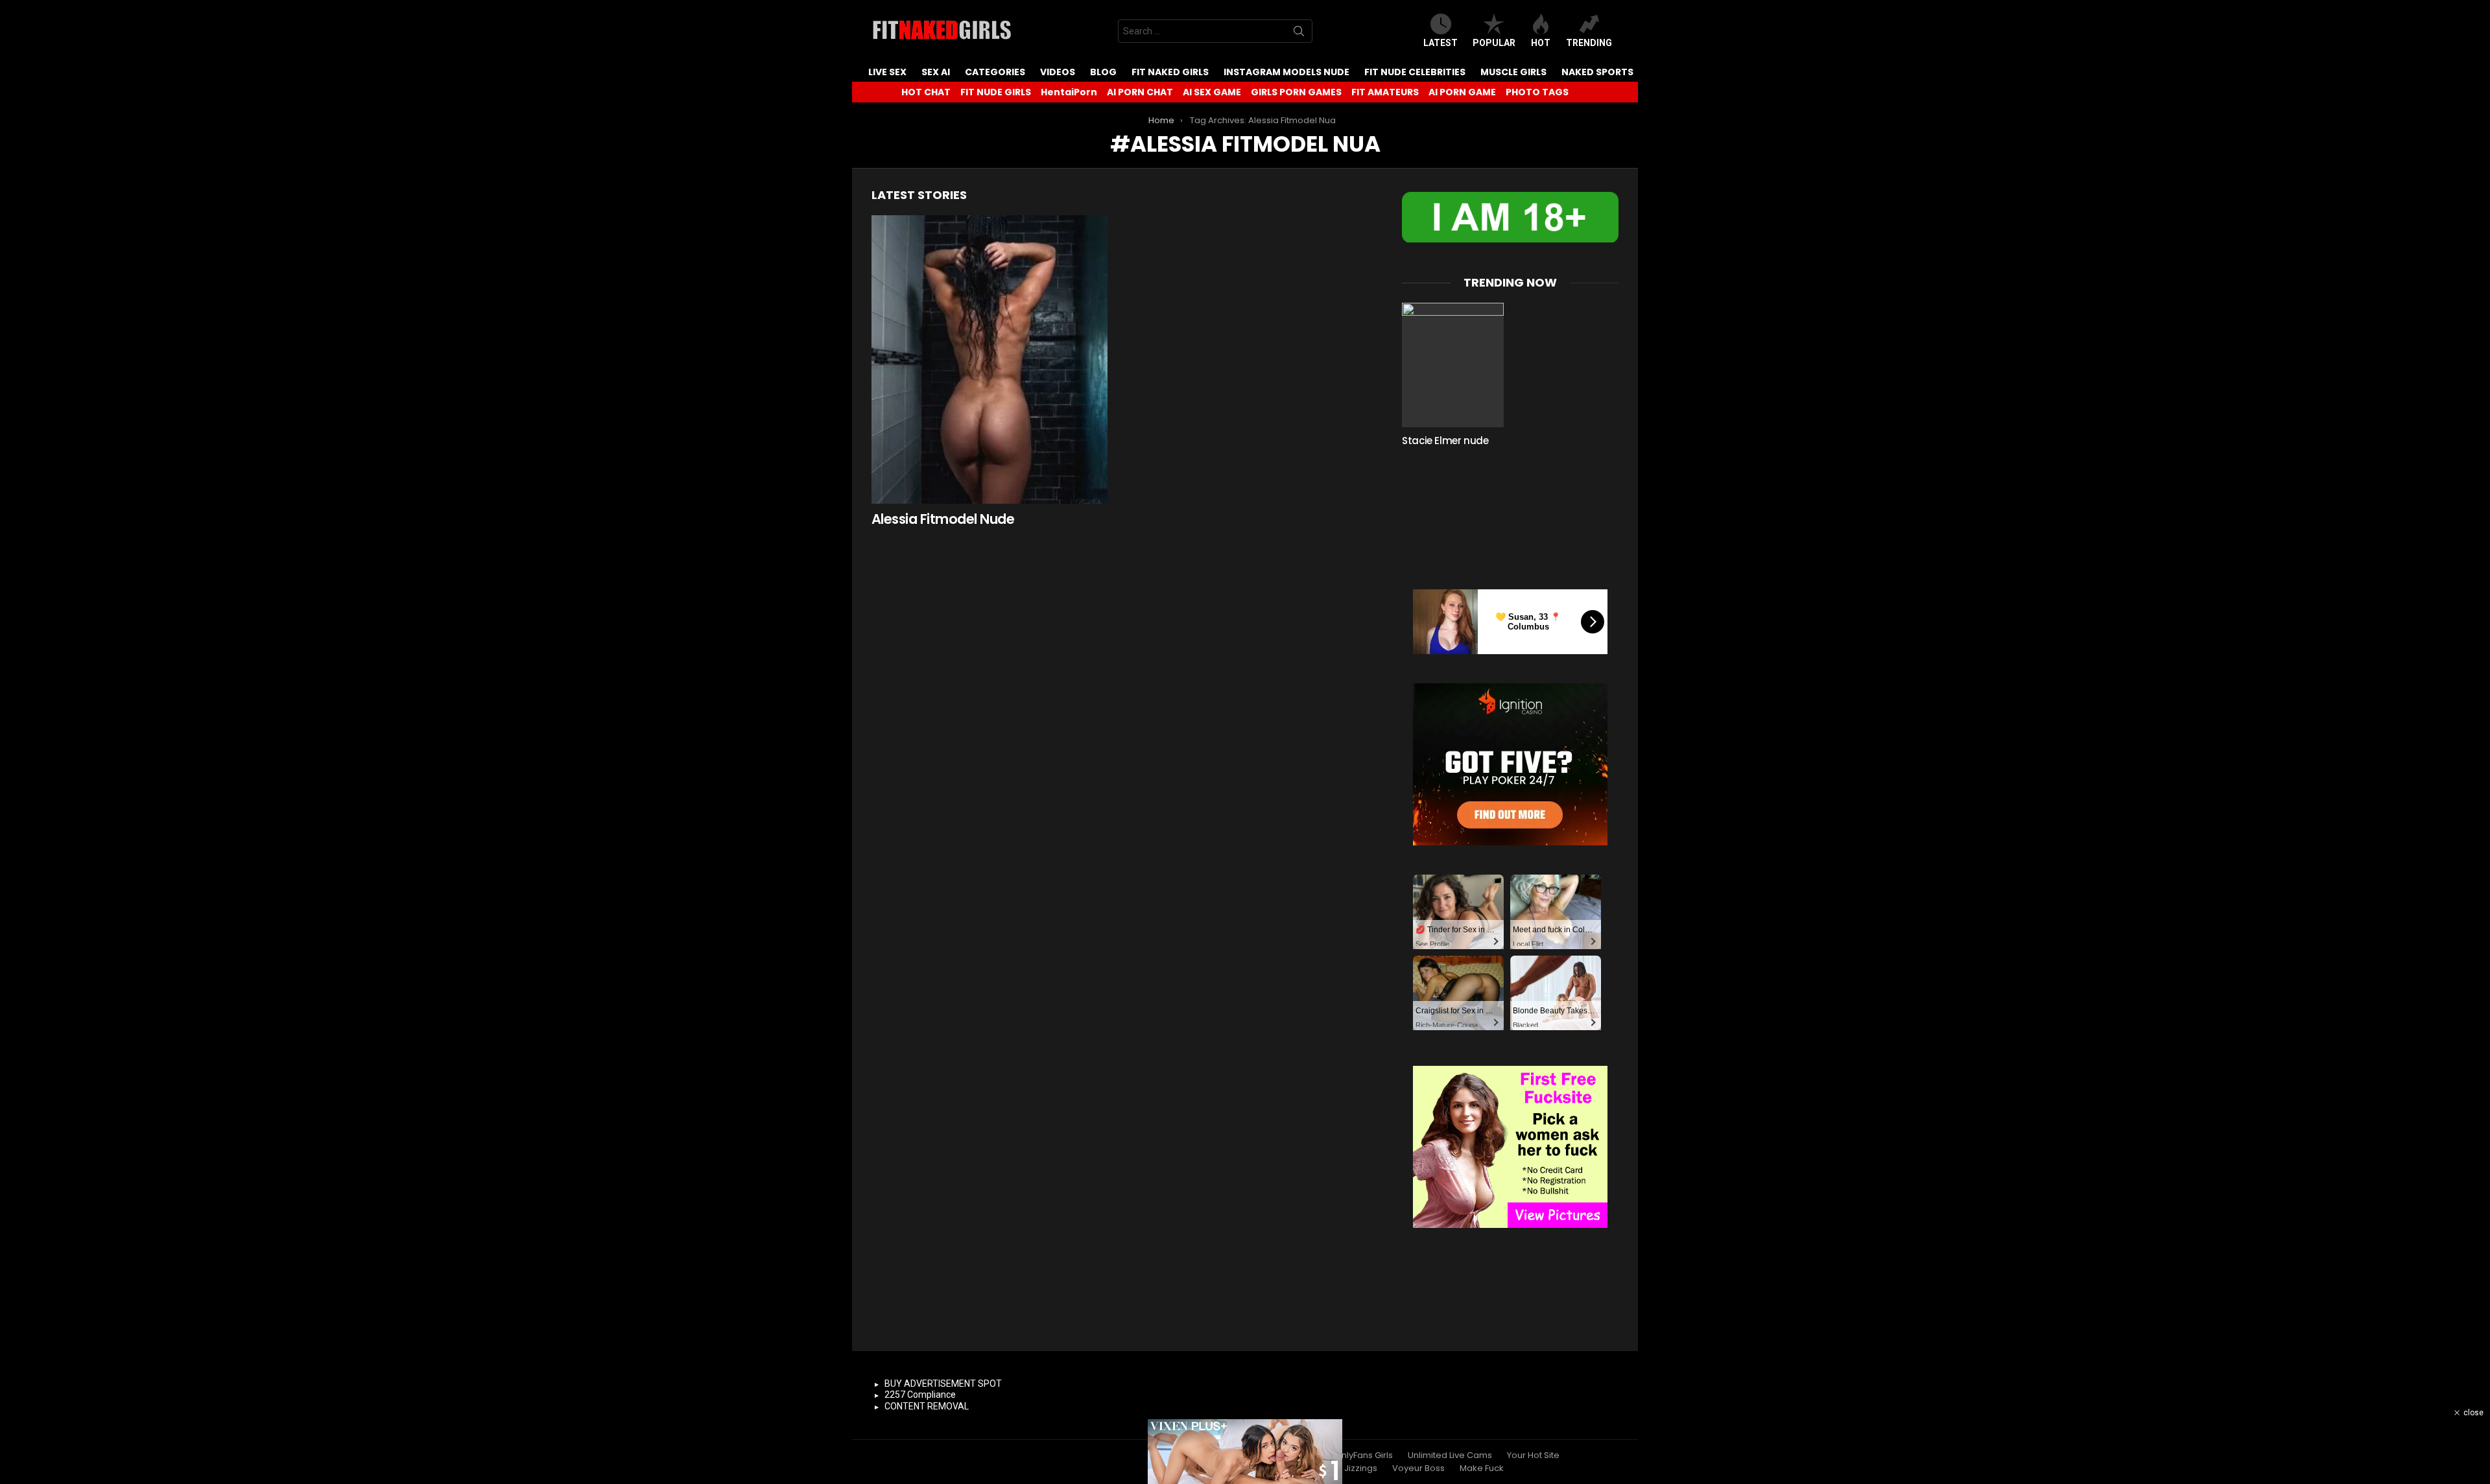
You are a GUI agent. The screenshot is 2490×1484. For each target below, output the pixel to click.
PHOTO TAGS (1537, 92)
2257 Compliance (920, 1395)
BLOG (1103, 72)
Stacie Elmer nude (1445, 441)
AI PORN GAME (1462, 92)
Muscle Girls (1513, 72)
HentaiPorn (1069, 92)
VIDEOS (1058, 72)
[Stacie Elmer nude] (1453, 365)
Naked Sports (1597, 72)
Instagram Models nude (1286, 72)
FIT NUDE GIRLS (996, 92)
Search (1299, 34)
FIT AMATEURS (1385, 92)
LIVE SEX (887, 72)
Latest (1441, 43)
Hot (1541, 43)
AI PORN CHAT (1140, 92)
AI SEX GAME (1212, 92)
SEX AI (936, 72)
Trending (1589, 43)
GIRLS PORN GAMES (1296, 92)
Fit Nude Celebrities (1415, 72)
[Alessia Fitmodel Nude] (990, 359)
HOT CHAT (926, 92)
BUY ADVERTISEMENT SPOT (943, 1384)
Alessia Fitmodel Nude (943, 519)
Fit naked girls (1170, 72)
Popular (1494, 43)
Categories (995, 72)
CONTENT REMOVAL (927, 1406)
